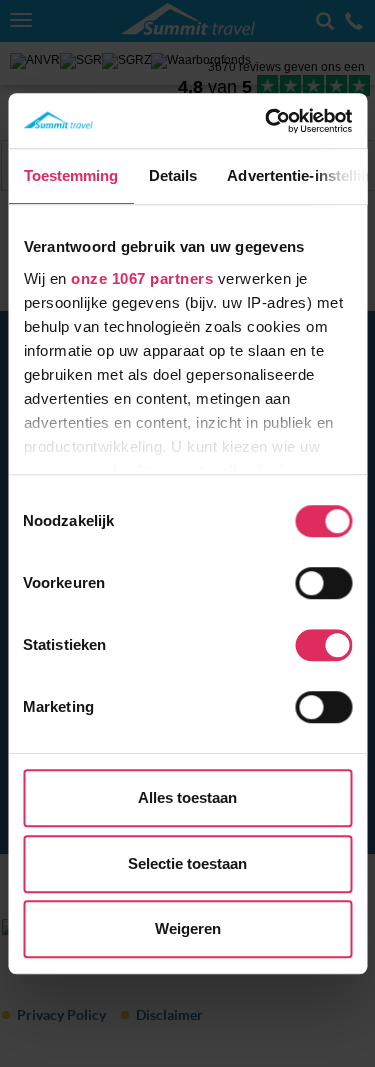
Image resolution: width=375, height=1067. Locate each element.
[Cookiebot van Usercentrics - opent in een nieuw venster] (267, 121)
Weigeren (188, 928)
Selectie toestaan (187, 863)
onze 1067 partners (142, 278)
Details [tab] (172, 175)
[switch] (323, 583)
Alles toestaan (187, 797)
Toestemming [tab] (70, 175)
